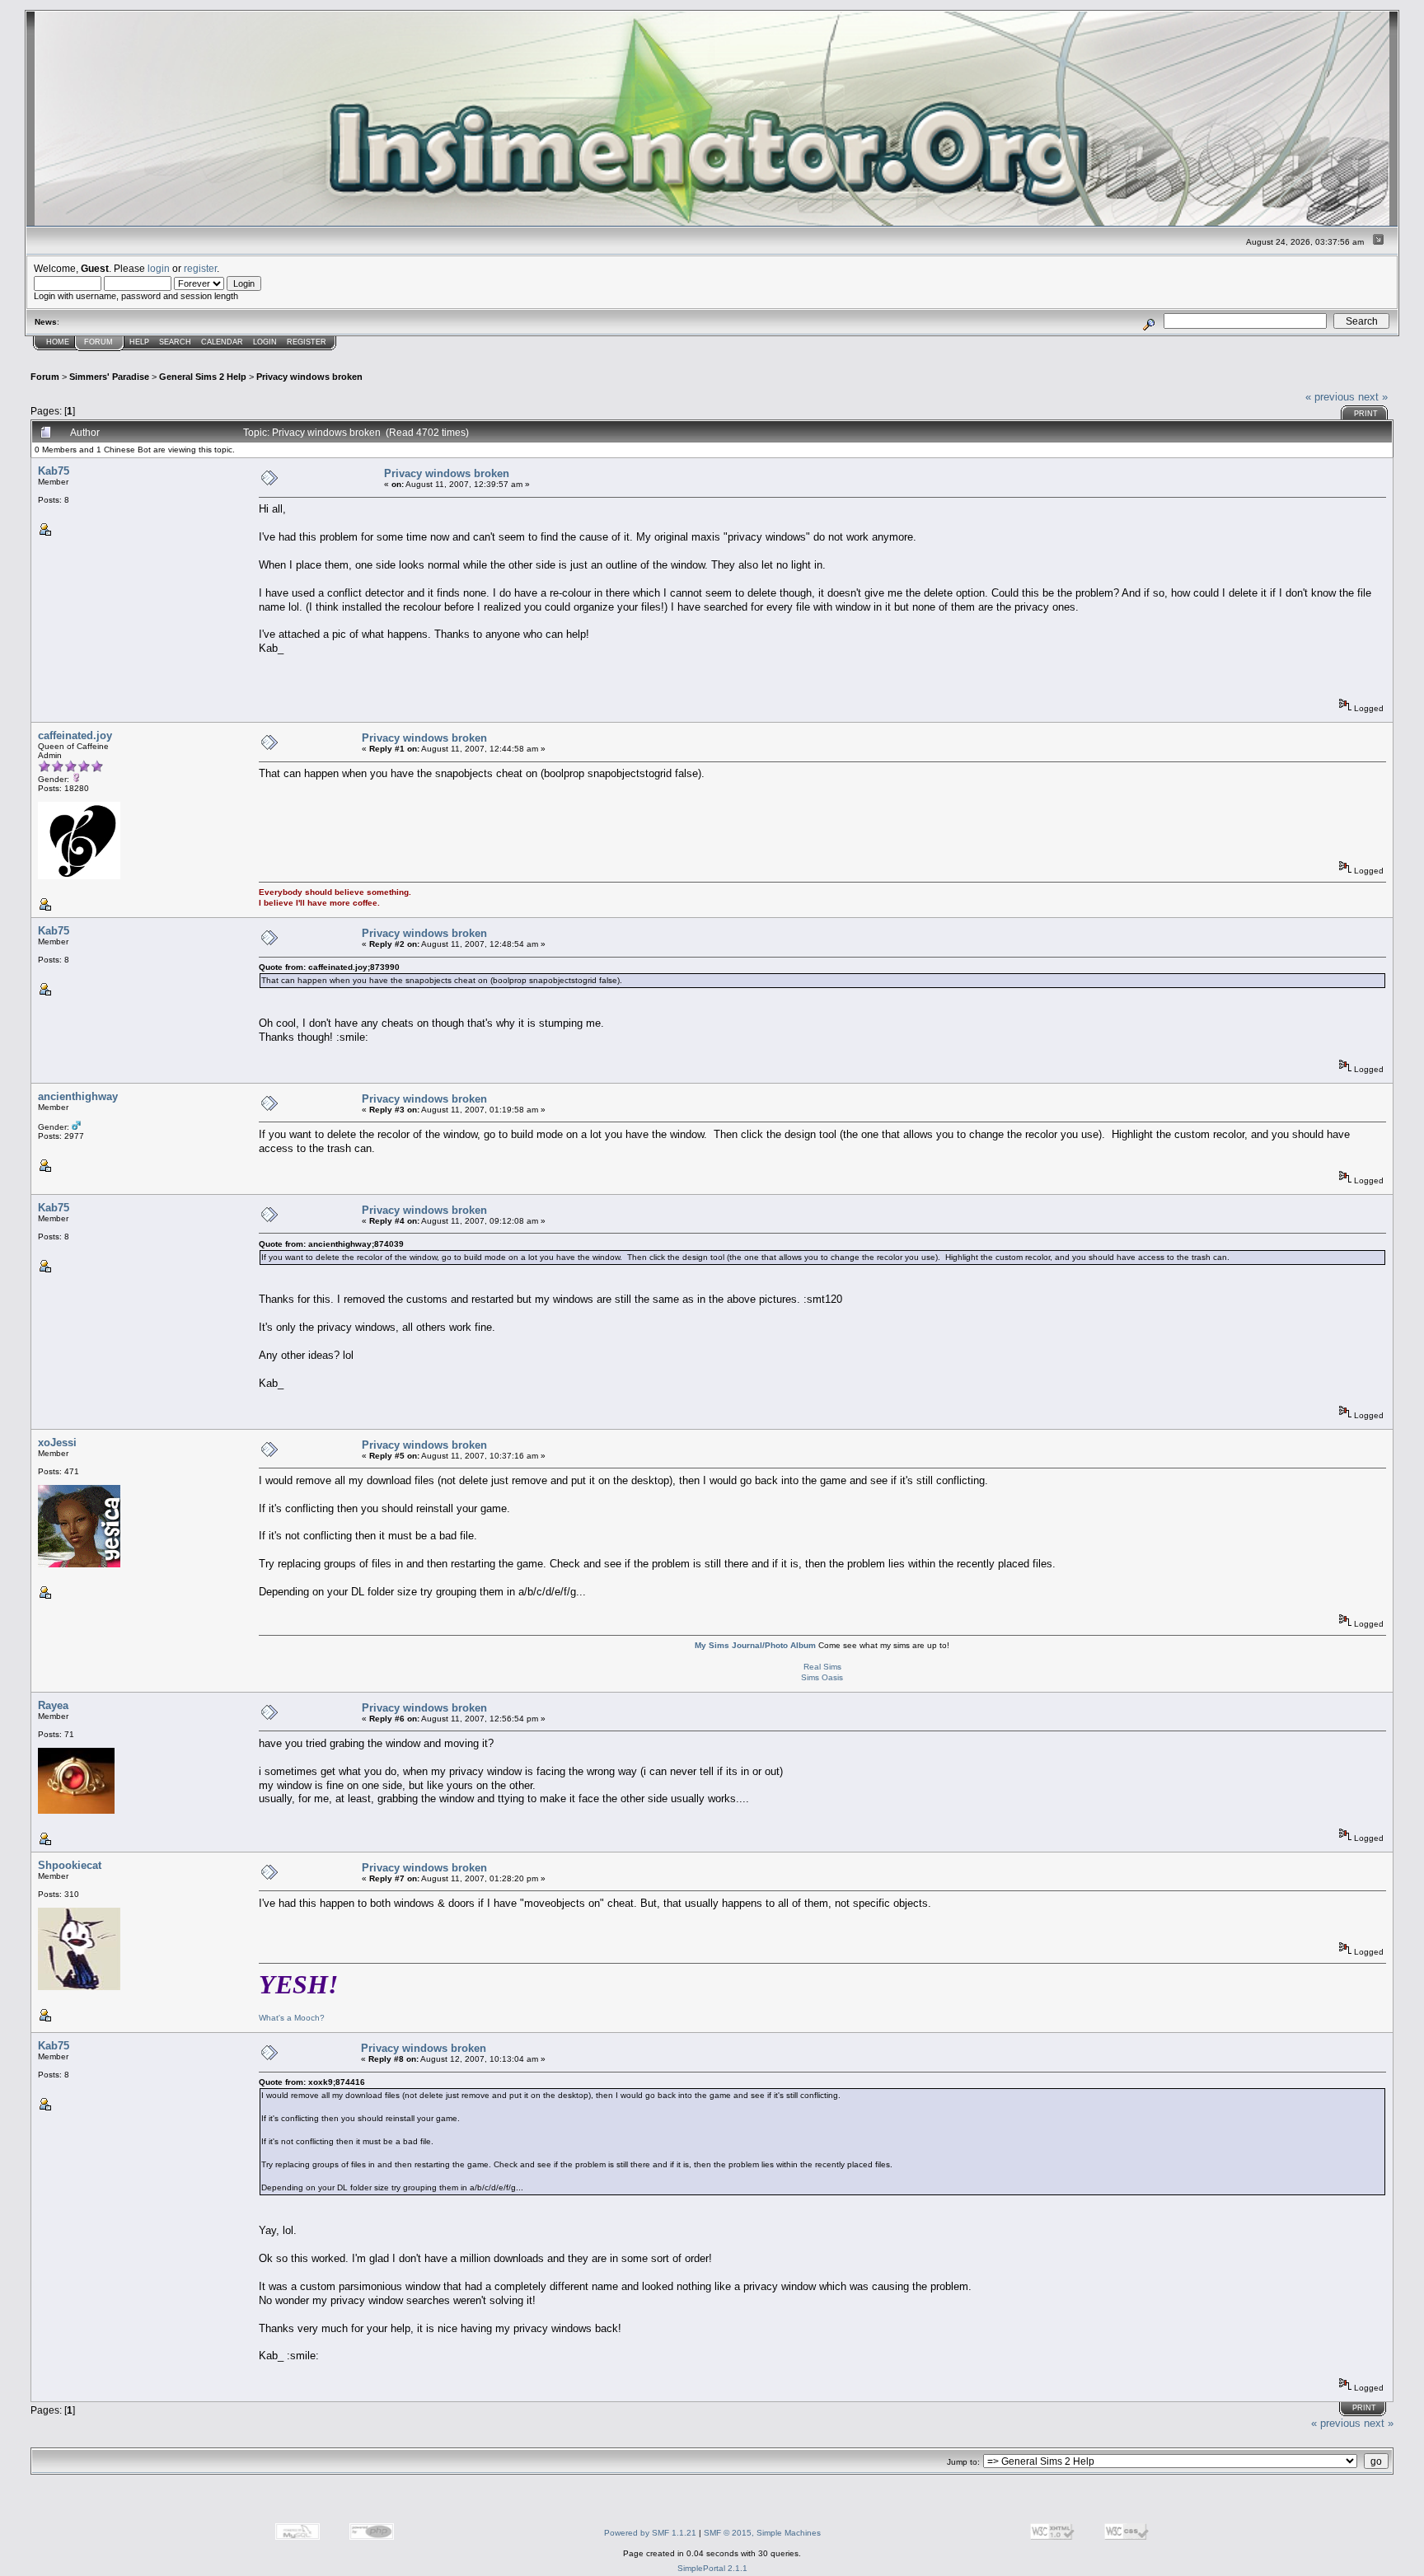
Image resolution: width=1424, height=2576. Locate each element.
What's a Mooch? (292, 2018)
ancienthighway (78, 1096)
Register (307, 342)
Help (139, 342)
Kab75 (54, 471)
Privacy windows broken (309, 377)
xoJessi (57, 1443)
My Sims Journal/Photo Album (755, 1645)
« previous (1330, 397)
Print (1366, 414)
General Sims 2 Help (203, 377)
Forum (98, 342)
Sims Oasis (822, 1677)
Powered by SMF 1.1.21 (650, 2533)
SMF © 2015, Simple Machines (762, 2533)
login (159, 268)
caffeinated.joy (75, 735)
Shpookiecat (70, 1865)
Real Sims (822, 1667)
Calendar (222, 342)
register (200, 268)
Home (58, 342)
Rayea (53, 1705)
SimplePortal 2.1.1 (712, 2568)
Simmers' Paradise (109, 377)
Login (265, 342)
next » (1373, 397)
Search (175, 342)
